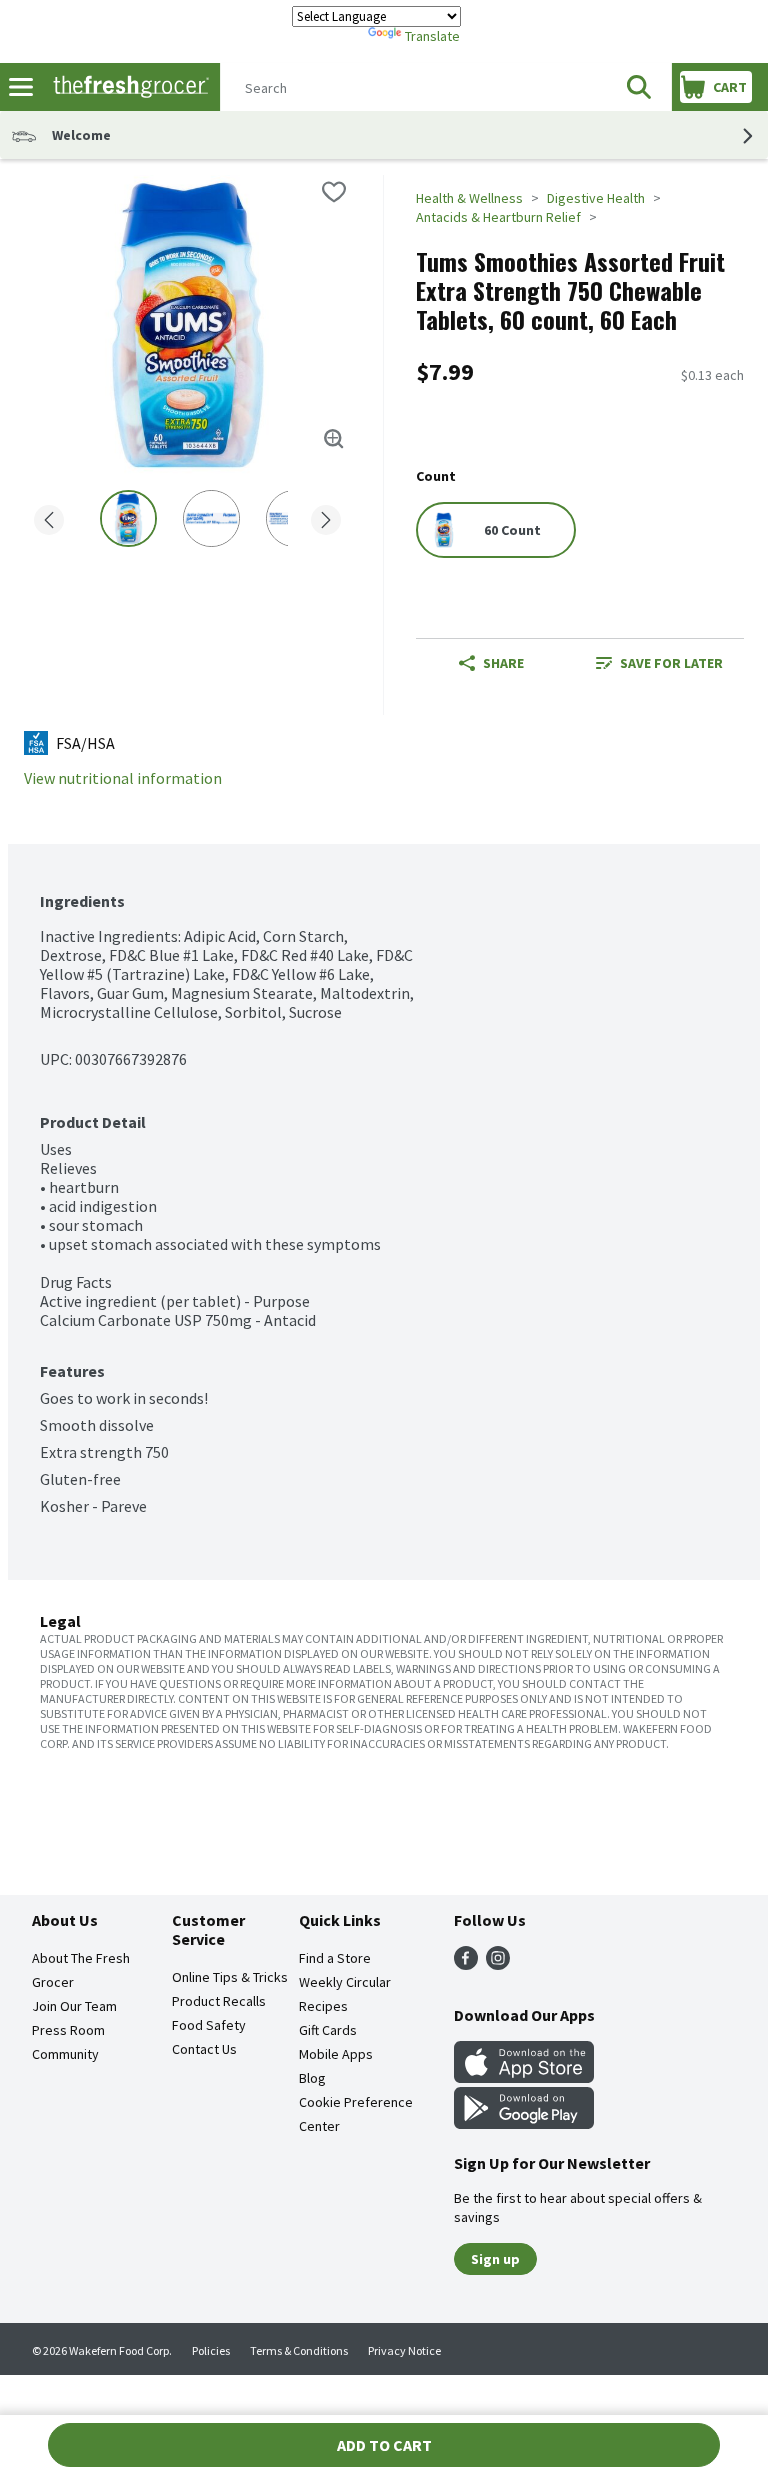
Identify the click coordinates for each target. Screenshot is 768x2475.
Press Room (68, 2030)
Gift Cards (328, 2030)
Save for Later (671, 663)
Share (503, 663)
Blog (312, 2078)
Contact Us (204, 2049)
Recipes (323, 2006)
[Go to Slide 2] (211, 518)
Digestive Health (596, 198)
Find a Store (335, 1958)
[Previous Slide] (49, 521)
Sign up (495, 2259)
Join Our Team (74, 2006)
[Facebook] (466, 1964)
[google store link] (524, 2123)
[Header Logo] (127, 87)
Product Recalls (219, 2001)
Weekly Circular (345, 1982)
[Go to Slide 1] (128, 518)
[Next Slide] (326, 521)
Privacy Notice (404, 2350)
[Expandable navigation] (21, 87)
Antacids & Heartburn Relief (498, 217)
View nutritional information (123, 778)
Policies (211, 2350)
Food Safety (209, 2025)
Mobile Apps (336, 2054)
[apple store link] (524, 2077)
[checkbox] (334, 192)
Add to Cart (384, 2445)
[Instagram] (498, 1964)
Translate (432, 36)
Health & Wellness (469, 198)
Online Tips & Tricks (230, 1977)
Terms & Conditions (299, 2350)
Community (65, 2054)
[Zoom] (334, 439)
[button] (639, 87)
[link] (659, 663)
